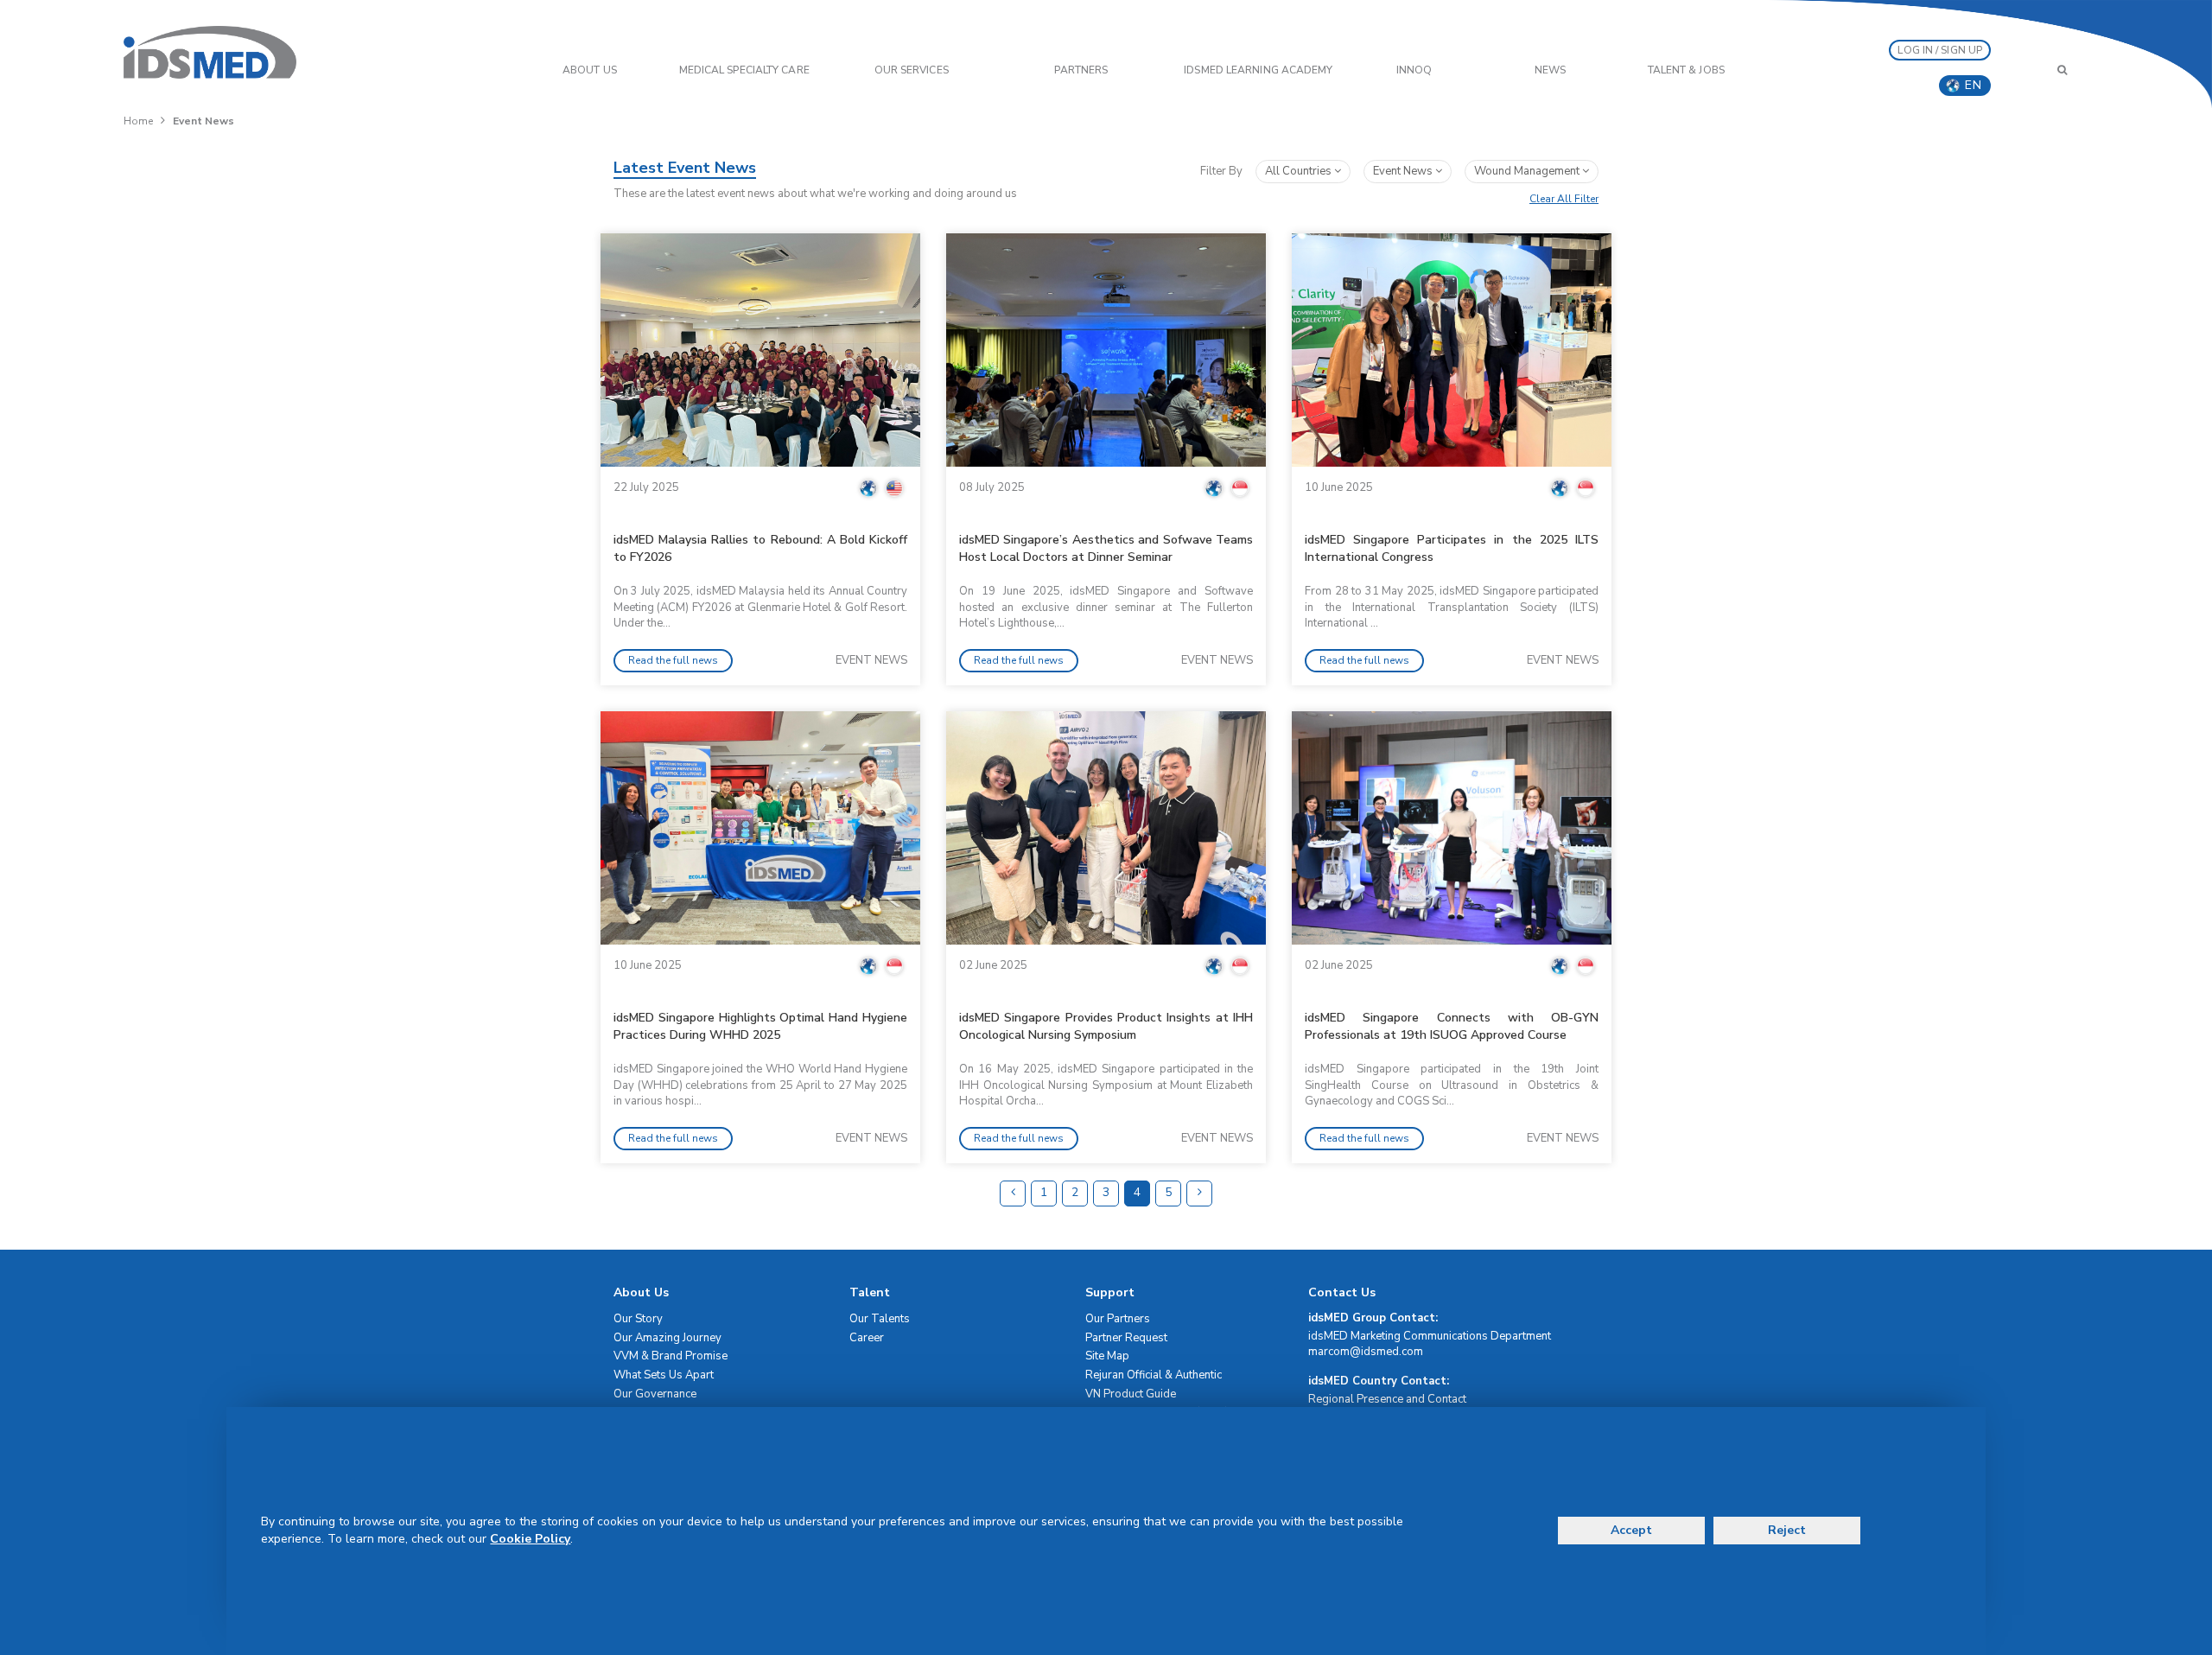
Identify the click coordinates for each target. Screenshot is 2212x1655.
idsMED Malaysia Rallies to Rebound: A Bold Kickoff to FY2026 (760, 548)
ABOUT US (590, 70)
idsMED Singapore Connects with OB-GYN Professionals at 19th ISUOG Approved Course (1452, 1026)
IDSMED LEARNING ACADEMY (1258, 70)
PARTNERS (1081, 70)
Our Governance (655, 1394)
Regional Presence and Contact (1387, 1399)
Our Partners (1118, 1319)
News (1550, 70)
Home (138, 121)
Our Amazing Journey (667, 1338)
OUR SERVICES (912, 70)
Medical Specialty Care (744, 70)
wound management (1528, 171)
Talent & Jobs (1686, 70)
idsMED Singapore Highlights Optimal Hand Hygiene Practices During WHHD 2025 (760, 1026)
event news (1404, 171)
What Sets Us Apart (664, 1375)
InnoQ (1414, 70)
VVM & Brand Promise (671, 1356)
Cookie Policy (530, 1539)
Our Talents (880, 1319)
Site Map (1107, 1356)
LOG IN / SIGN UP (1940, 50)
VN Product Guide (1131, 1394)
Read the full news (673, 660)
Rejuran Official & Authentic (1154, 1375)
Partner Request (1126, 1338)
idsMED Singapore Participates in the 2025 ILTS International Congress (1452, 548)
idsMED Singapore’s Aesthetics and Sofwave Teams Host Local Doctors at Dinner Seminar (1106, 548)
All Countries (1300, 171)
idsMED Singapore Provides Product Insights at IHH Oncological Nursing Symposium (1106, 1026)
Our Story (638, 1319)
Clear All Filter (1564, 199)
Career (867, 1338)
